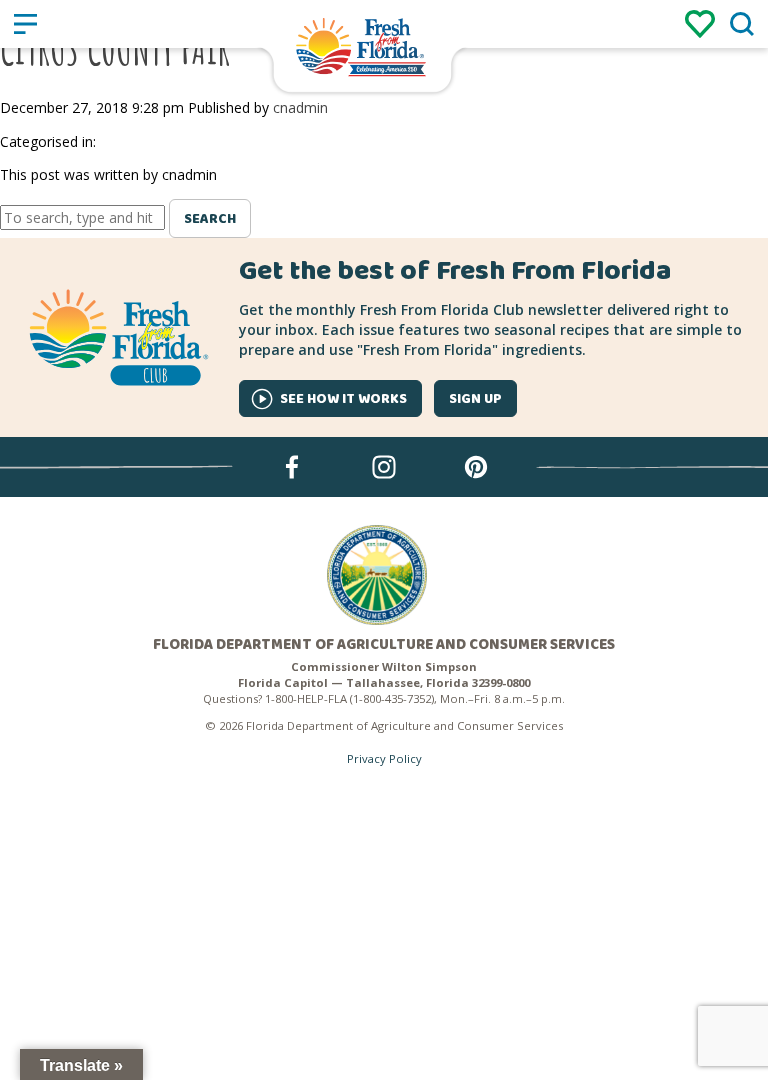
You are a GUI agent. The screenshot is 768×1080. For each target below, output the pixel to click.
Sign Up (475, 399)
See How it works (343, 399)
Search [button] (210, 219)
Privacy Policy (384, 758)
